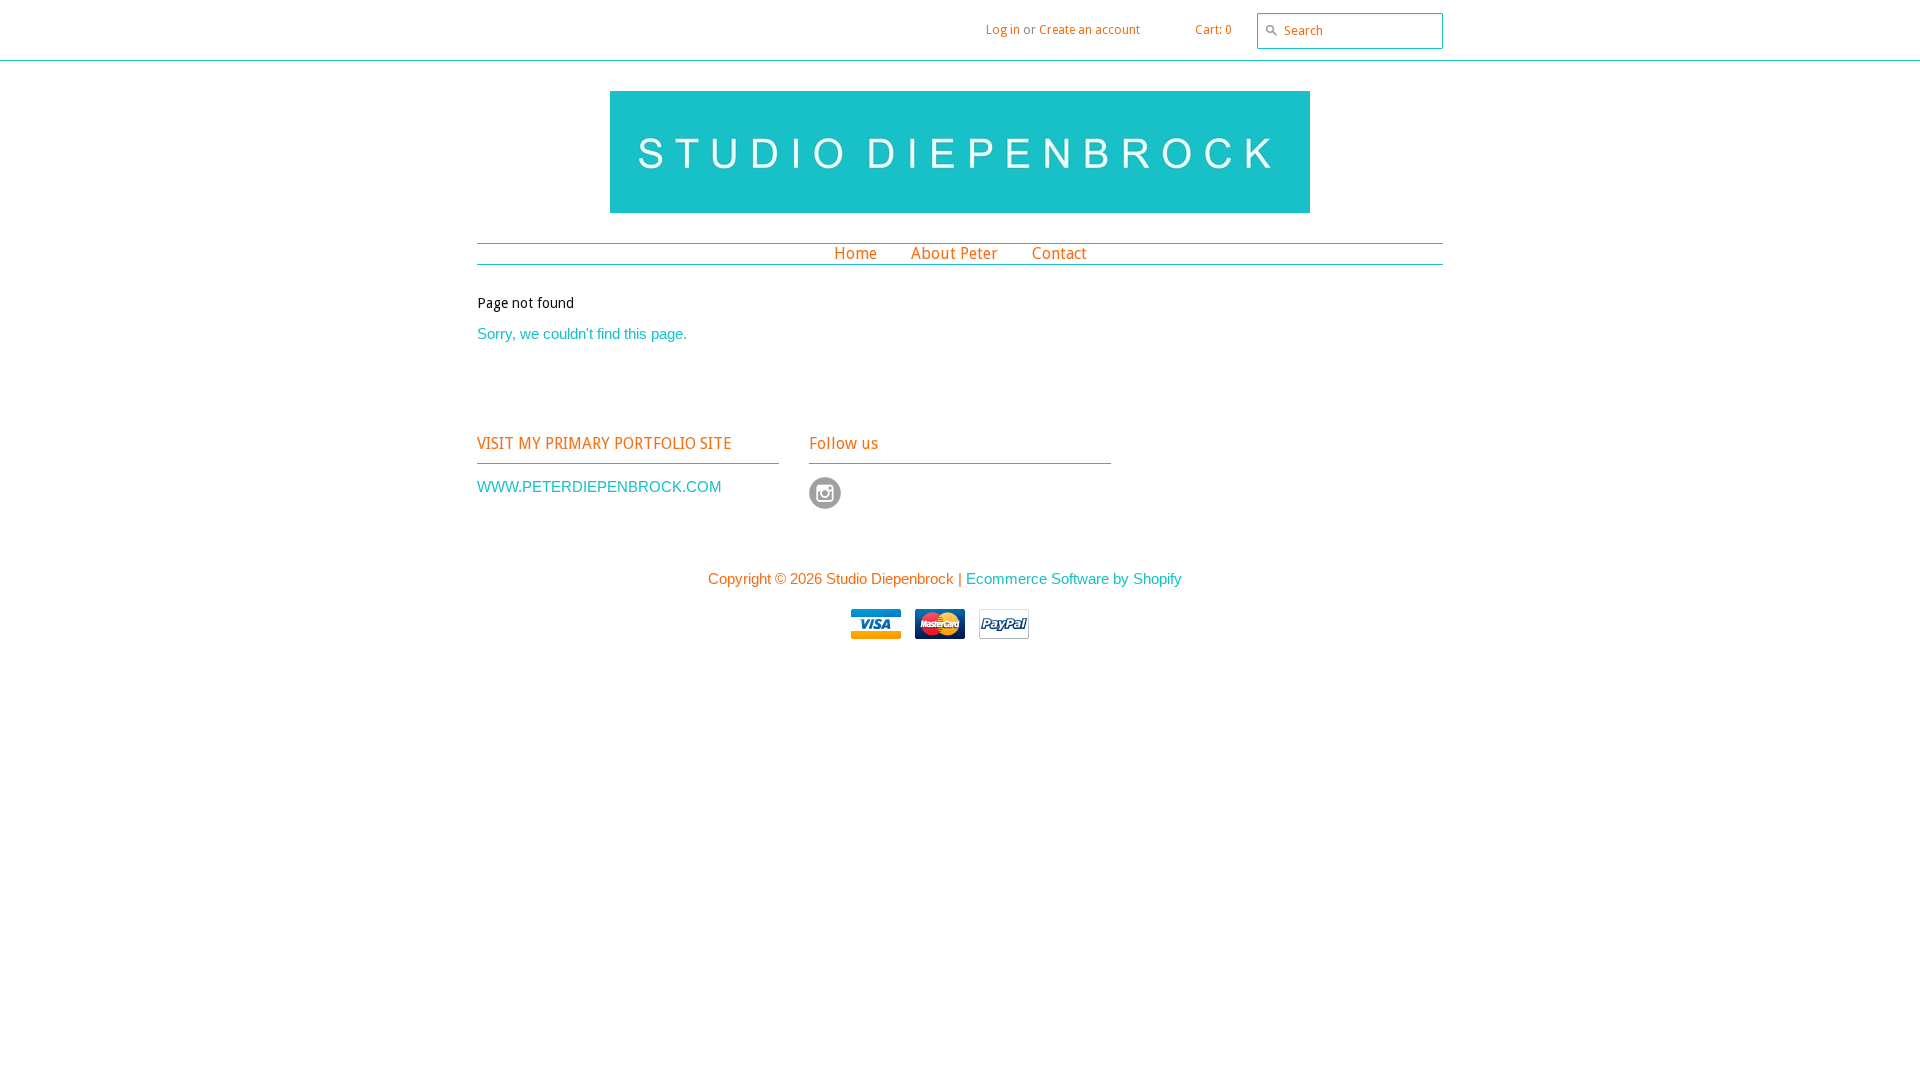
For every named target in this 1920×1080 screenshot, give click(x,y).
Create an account (1089, 30)
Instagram (825, 493)
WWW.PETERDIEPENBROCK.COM (599, 486)
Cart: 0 (1213, 30)
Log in (1003, 30)
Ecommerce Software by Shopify (1074, 578)
